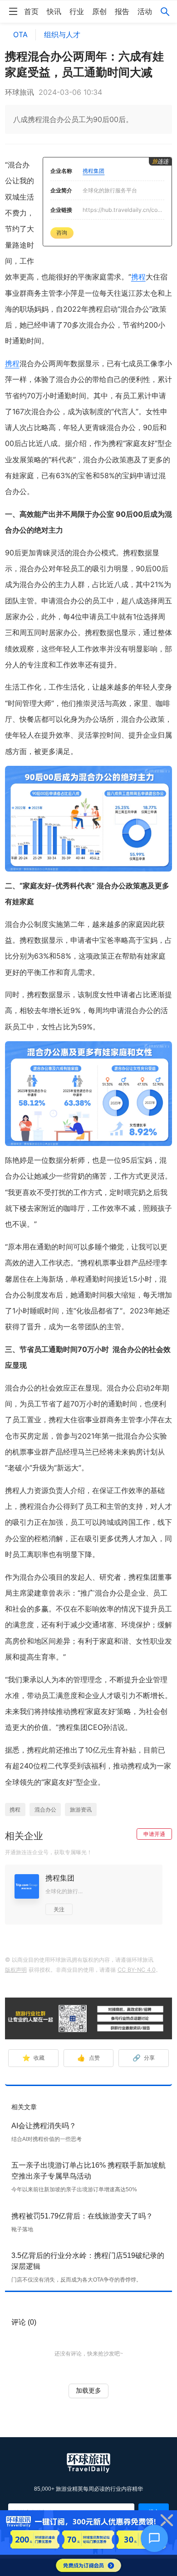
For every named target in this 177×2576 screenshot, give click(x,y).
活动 (145, 11)
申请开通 (154, 1834)
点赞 (88, 2058)
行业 (77, 11)
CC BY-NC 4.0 (137, 1970)
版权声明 (16, 1970)
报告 (122, 11)
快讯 (54, 11)
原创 (99, 11)
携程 (138, 277)
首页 (31, 11)
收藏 (33, 2058)
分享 (144, 2058)
